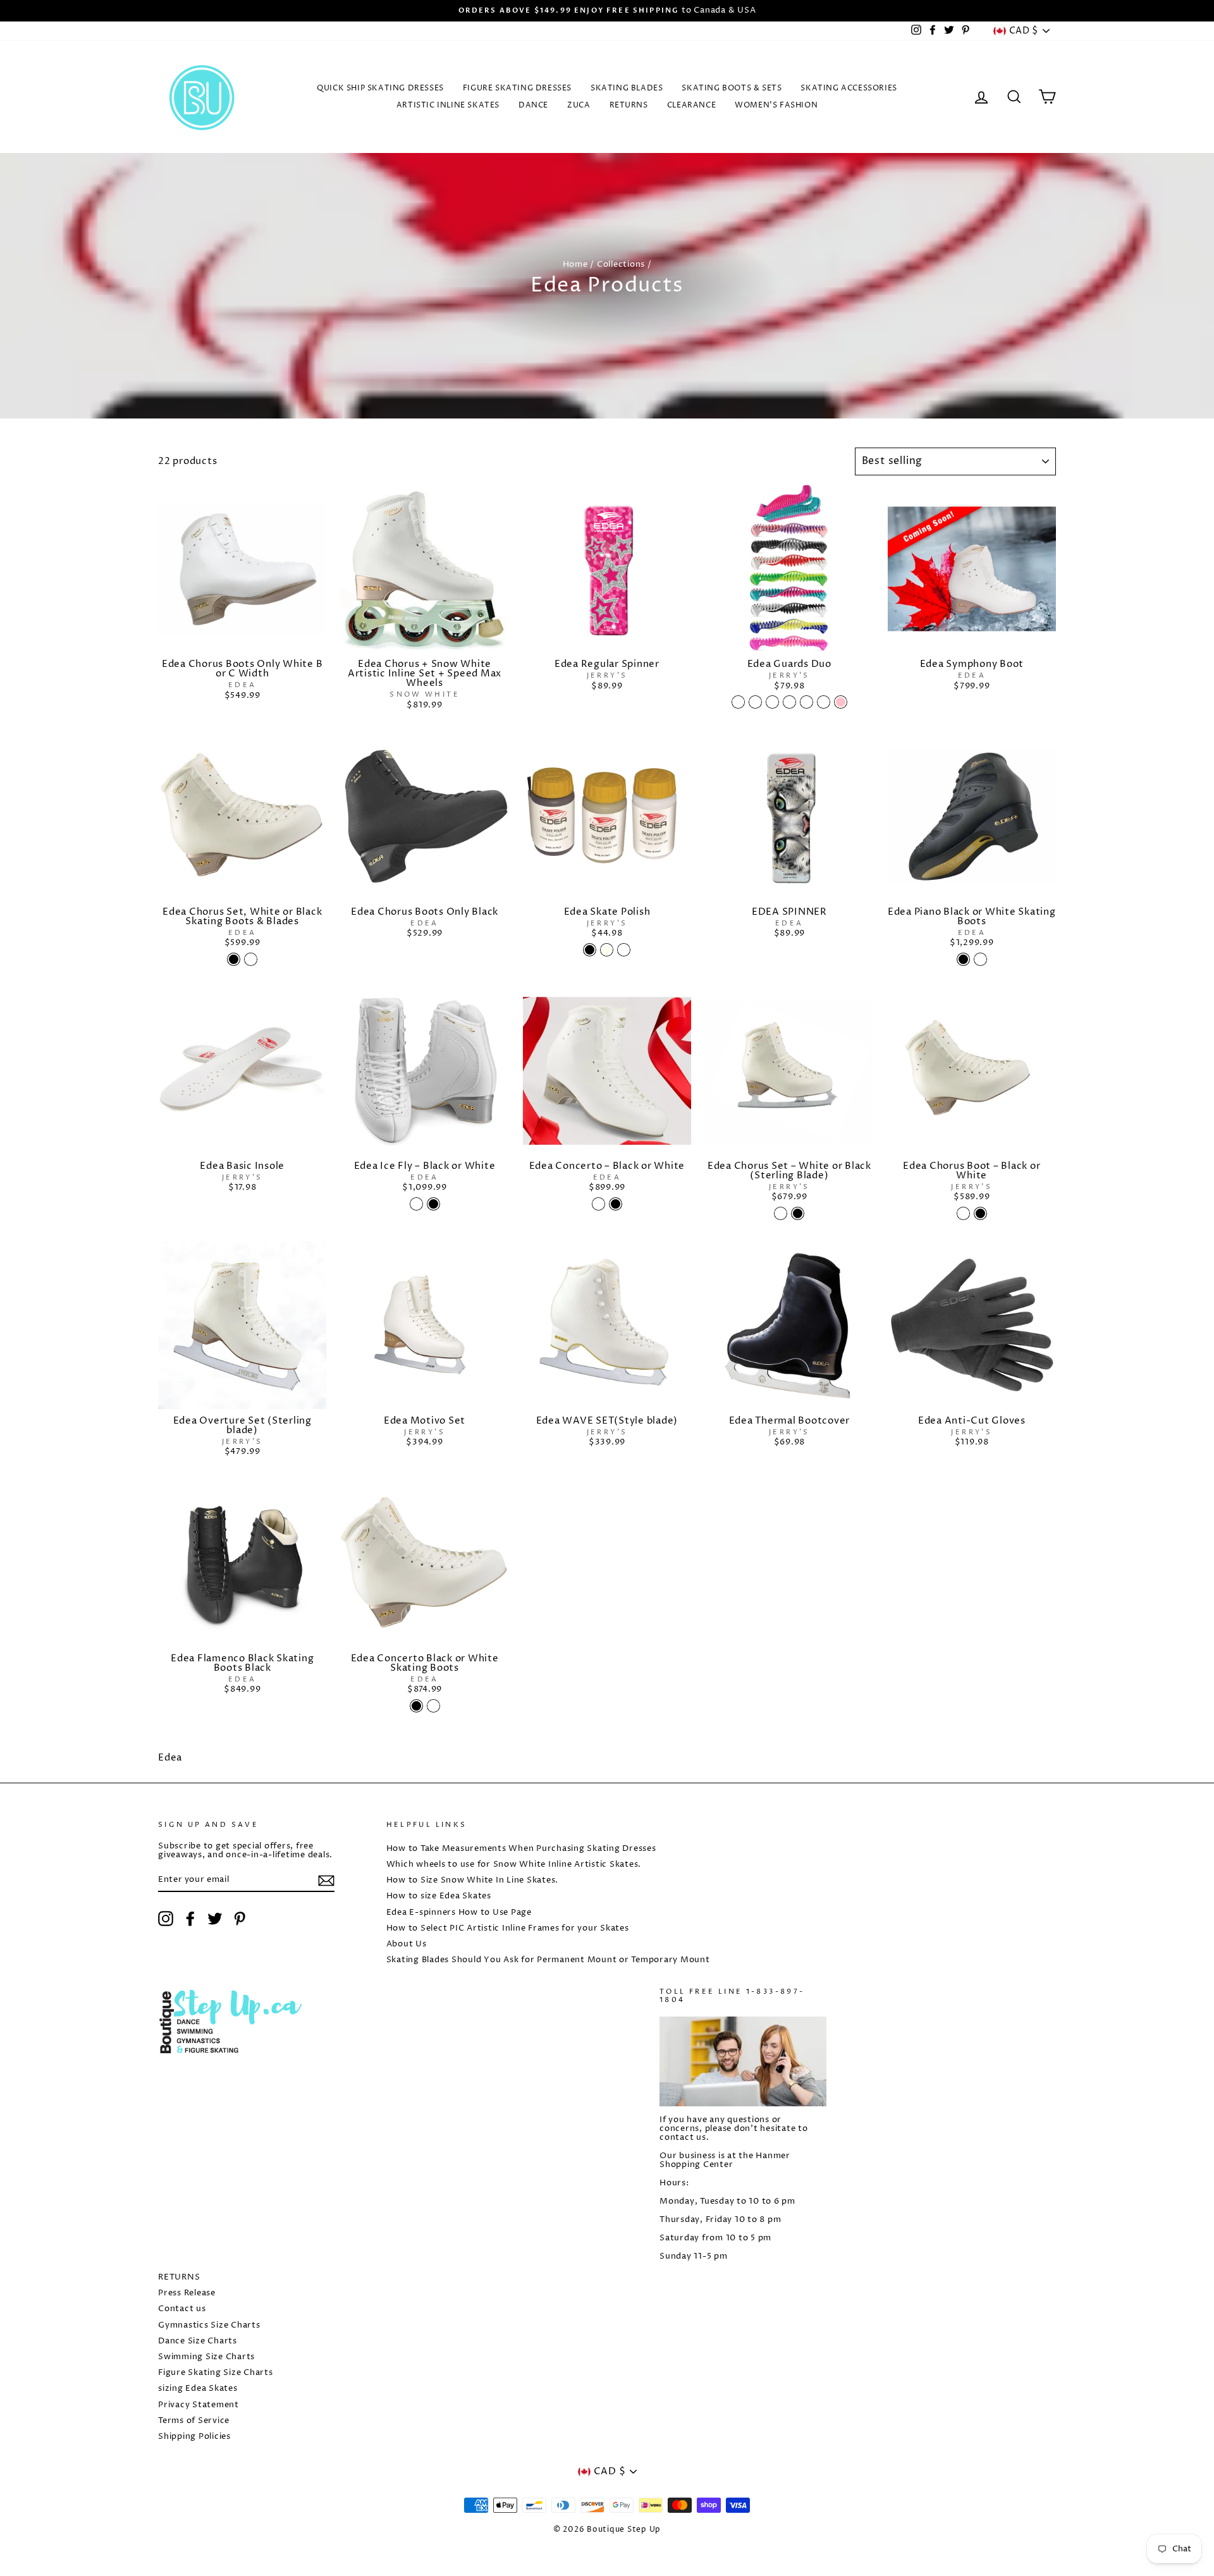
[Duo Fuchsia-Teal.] (824, 702)
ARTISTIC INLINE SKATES (448, 105)
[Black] (590, 950)
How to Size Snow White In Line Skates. (473, 1880)
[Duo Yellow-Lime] (772, 702)
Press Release (187, 2293)
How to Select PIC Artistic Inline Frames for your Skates (508, 1928)
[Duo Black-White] (806, 702)
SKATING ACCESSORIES (849, 88)
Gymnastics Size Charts (209, 2325)
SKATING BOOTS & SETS (732, 88)
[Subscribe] (326, 1881)
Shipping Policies (194, 2437)
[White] (980, 959)
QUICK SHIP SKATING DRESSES (380, 88)
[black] (234, 959)
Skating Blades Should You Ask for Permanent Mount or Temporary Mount (548, 1960)
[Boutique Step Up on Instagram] (166, 1919)
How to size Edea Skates (439, 1896)
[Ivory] (607, 950)
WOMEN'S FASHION (776, 105)
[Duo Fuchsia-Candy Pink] (841, 702)
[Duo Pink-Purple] (789, 702)
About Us (407, 1944)
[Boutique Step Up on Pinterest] (240, 1919)
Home (575, 265)
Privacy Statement (199, 2405)
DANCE (533, 105)
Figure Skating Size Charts (216, 2373)
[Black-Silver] (738, 702)
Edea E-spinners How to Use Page (459, 1913)
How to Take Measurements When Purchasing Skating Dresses (521, 1849)
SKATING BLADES (627, 88)
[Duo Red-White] (755, 702)
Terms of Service (194, 2421)
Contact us (182, 2309)
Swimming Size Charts (206, 2357)
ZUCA (579, 105)
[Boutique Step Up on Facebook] (190, 1919)
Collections (621, 265)
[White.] (624, 950)
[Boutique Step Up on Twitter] (215, 1919)
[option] (607, 11)
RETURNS (629, 105)
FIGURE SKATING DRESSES (517, 88)
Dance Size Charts (198, 2341)
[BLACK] (963, 959)
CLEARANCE (691, 105)
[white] (251, 959)
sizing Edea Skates (198, 2389)
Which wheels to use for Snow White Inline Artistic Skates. (514, 1865)
